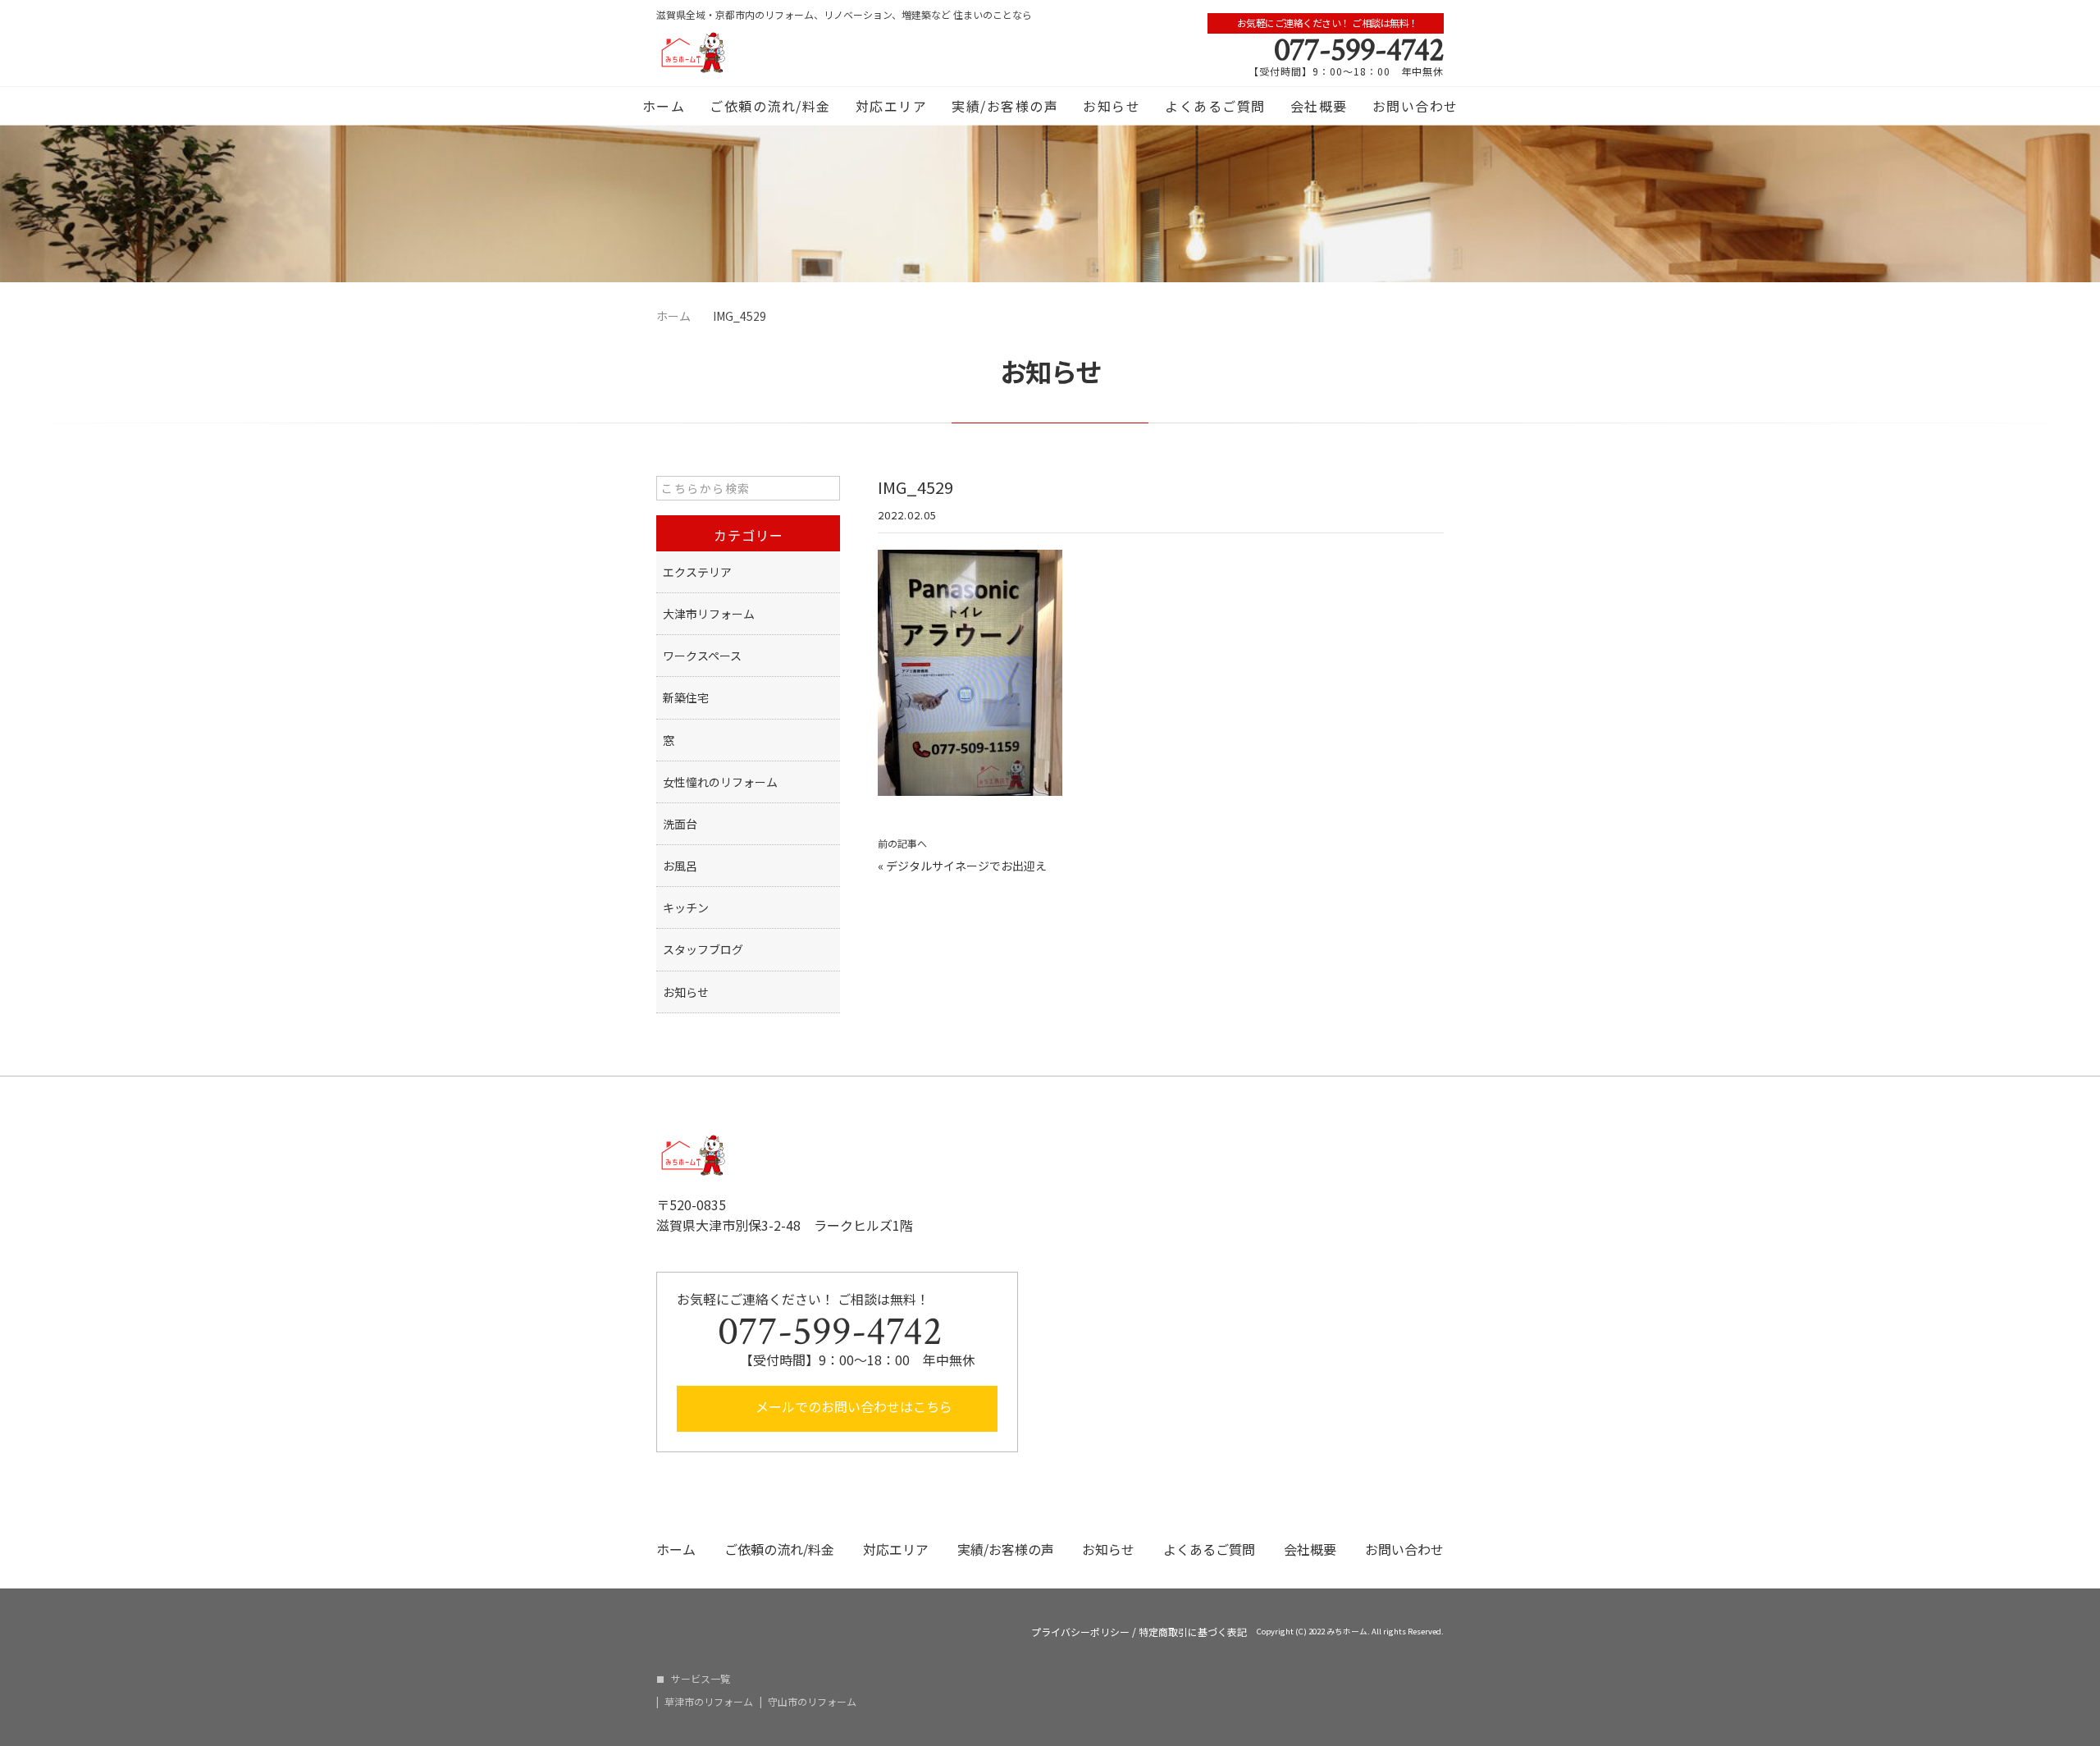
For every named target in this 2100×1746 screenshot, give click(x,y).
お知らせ (1112, 106)
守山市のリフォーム (812, 1702)
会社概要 (1319, 106)
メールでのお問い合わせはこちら (852, 1406)
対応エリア (892, 106)
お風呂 (680, 866)
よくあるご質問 (1215, 106)
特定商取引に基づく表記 (1193, 1632)
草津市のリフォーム (709, 1702)
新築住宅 (686, 697)
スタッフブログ (703, 949)
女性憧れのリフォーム (720, 782)
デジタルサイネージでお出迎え (966, 866)
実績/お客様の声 (1005, 106)
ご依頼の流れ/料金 (770, 106)
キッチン (686, 907)
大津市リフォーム (709, 614)
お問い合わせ (1415, 106)
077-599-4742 (1359, 50)
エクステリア (697, 572)
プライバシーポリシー (1080, 1632)
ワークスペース (702, 656)
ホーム (664, 106)
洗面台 (680, 824)
